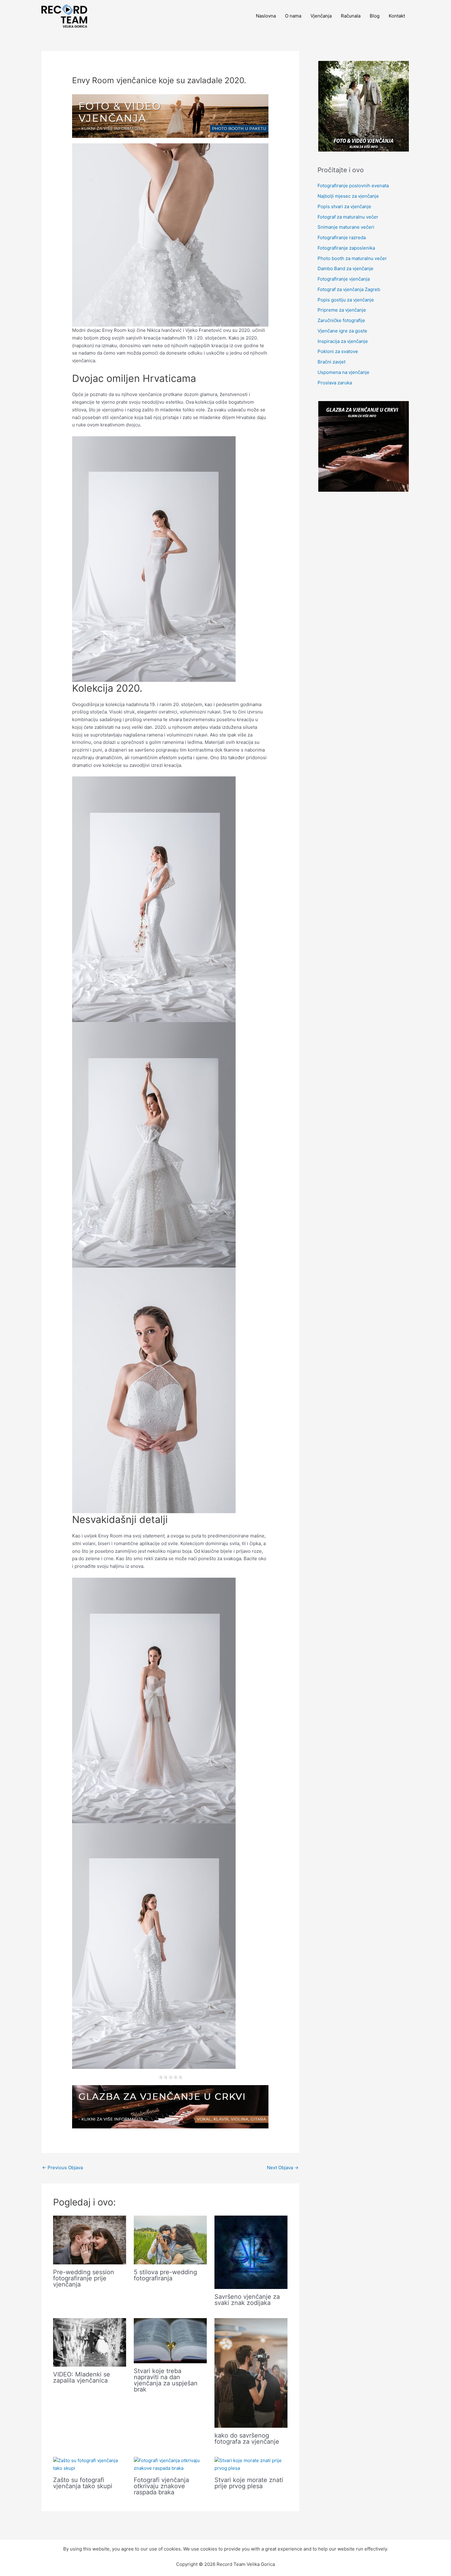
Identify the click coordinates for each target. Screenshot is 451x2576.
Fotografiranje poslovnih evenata (353, 186)
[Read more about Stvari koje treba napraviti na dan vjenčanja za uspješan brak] (170, 2340)
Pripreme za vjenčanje (342, 310)
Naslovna (266, 16)
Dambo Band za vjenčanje (345, 268)
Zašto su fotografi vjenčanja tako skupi (83, 2483)
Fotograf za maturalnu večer (348, 217)
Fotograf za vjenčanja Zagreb (349, 289)
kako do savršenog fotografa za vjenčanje (247, 2438)
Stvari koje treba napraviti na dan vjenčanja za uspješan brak (166, 2380)
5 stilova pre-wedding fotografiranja (165, 2275)
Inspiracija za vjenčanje (343, 341)
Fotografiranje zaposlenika (346, 248)
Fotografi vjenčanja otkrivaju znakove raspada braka (161, 2486)
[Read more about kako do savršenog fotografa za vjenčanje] (251, 2373)
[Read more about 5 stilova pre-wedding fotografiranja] (170, 2240)
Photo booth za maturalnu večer (352, 258)
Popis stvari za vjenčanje (344, 206)
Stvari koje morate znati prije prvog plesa (249, 2483)
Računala (351, 16)
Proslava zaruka (335, 383)
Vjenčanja (321, 16)
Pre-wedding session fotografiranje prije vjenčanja (84, 2278)
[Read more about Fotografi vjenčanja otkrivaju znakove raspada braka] (170, 2464)
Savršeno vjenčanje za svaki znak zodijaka (247, 2300)
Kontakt (397, 16)
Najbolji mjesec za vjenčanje (348, 196)
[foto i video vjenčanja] (170, 116)
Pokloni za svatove (338, 351)
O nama (293, 16)
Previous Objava (62, 2168)
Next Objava (283, 2168)
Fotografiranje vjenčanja (344, 279)
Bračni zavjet (332, 362)
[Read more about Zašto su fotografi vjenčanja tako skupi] (90, 2464)
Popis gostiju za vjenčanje (346, 300)
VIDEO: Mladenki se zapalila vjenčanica (82, 2377)
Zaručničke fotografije (341, 320)
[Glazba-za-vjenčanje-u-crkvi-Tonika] (170, 2106)
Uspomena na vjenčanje (343, 372)
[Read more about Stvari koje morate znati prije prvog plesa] (251, 2464)
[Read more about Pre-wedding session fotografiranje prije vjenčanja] (90, 2240)
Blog (375, 16)
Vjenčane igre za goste (342, 331)
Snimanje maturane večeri (346, 227)
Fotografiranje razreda (342, 237)
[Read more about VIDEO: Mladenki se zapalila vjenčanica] (90, 2342)
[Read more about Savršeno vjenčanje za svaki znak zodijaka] (251, 2252)
